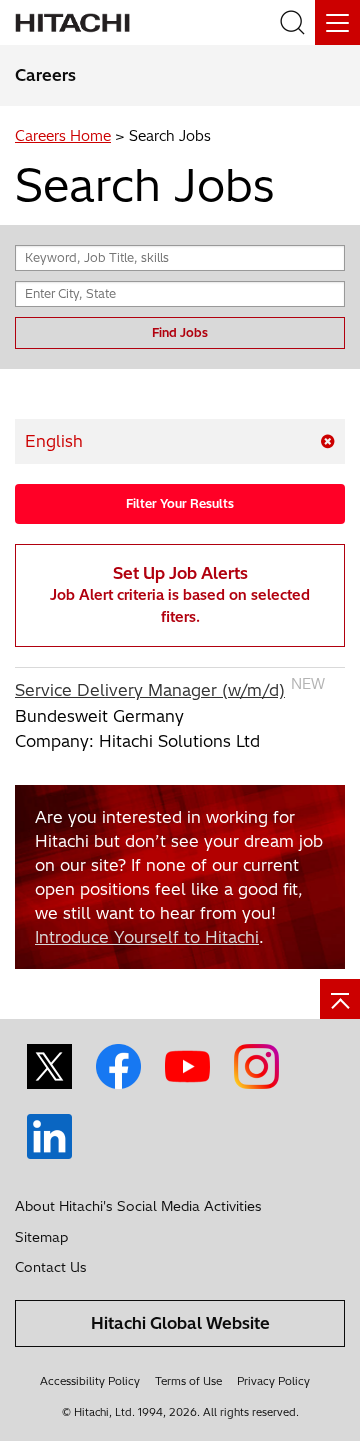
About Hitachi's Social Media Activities (138, 1206)
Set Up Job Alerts (180, 594)
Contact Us (51, 1267)
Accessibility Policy (90, 1381)
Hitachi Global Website (180, 1323)
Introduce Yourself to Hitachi (147, 937)
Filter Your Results (180, 503)
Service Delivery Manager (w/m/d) (150, 690)
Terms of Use (188, 1381)
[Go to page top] (340, 999)
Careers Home (63, 136)
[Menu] (337, 22)
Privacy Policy (273, 1381)
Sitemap (41, 1237)
